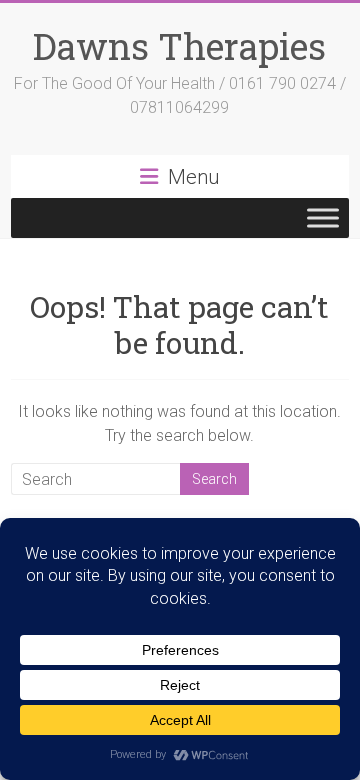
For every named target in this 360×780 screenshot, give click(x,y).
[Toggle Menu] (323, 217)
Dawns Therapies (179, 46)
